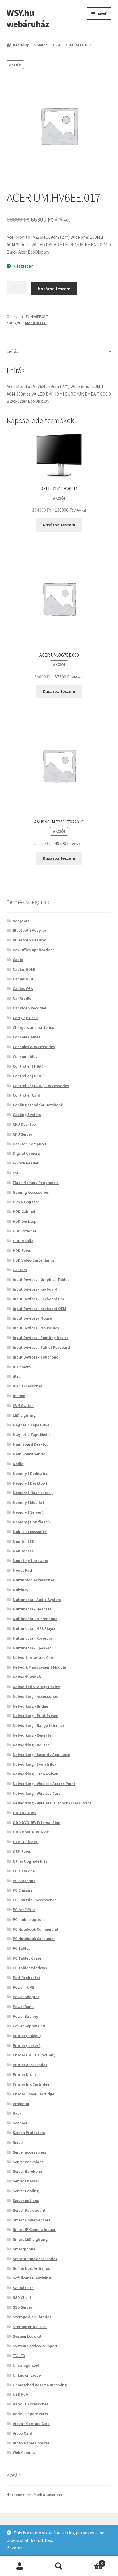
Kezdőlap (21, 45)
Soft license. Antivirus (32, 2278)
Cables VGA (23, 988)
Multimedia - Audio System (37, 1600)
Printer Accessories (30, 2065)
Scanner (20, 2123)
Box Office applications (34, 950)
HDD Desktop (25, 1221)
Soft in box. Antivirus (32, 2268)
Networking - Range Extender (39, 1725)
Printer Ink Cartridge (31, 2084)
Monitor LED (44, 45)
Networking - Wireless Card (37, 1793)
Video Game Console (31, 2443)
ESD (16, 1173)
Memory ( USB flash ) (31, 1522)
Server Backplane (28, 2162)
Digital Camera (26, 1153)
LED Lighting (24, 1415)
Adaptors (21, 921)
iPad (17, 1376)
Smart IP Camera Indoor (34, 2229)
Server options (26, 2201)
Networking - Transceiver (35, 1774)
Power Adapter (26, 1997)
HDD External (24, 1231)
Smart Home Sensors (32, 2220)
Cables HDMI (24, 969)
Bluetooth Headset (30, 940)
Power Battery (25, 2016)
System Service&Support (35, 2346)
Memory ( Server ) (28, 1512)
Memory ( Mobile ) (28, 1502)
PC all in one (24, 1871)
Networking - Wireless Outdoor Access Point (52, 1803)
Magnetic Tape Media (32, 1434)
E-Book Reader (26, 1163)
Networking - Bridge (31, 1706)
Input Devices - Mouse (32, 1318)
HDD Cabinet (24, 1211)
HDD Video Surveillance (34, 1260)
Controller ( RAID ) (29, 1076)
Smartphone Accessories (35, 2259)
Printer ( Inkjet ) (27, 2036)
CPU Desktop (24, 1124)
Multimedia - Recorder (33, 1638)
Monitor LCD (24, 1541)
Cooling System (27, 1115)
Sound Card (23, 2288)
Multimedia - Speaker (32, 1648)
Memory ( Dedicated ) (32, 1473)
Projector (21, 2104)
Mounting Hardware (31, 1561)
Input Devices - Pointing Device (41, 1338)
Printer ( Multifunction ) (34, 2055)
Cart (91, 2561)
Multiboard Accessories (34, 1580)
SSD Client (22, 2297)
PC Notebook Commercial (36, 1929)
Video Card (22, 2433)
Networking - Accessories (35, 1696)
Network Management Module (39, 1667)
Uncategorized (26, 2365)
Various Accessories (31, 2404)
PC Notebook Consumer (34, 1939)
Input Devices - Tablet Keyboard (41, 1347)
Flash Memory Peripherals (36, 1183)
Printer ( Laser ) (27, 2045)
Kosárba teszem (54, 289)
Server (18, 2142)
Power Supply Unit (29, 2026)
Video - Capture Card (31, 2424)
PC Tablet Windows (30, 1968)
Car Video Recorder (30, 1008)
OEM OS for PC (26, 1842)
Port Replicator (26, 1978)
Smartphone (24, 2249)
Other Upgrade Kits (30, 1861)
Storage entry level (30, 2327)
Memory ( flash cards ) (33, 1493)
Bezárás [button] (14, 2548)
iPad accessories (28, 1386)
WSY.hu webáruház (28, 18)
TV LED (19, 2356)
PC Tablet (21, 1948)
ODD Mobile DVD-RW (31, 1832)
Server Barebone (27, 2171)
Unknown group (27, 2375)
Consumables (25, 1056)
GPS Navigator (26, 1202)
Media (18, 1464)
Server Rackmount (29, 2210)
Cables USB (23, 979)
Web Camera (24, 2452)
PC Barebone (24, 1881)
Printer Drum (24, 2074)
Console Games (27, 1037)
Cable (18, 960)
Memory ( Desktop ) (30, 1483)
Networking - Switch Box (35, 1764)
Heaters (20, 1270)
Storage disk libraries (32, 2317)
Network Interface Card (34, 1657)
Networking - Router (31, 1745)
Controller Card (26, 1095)
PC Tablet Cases (27, 1958)
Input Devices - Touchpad (36, 1357)
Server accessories (29, 2152)
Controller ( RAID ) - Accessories (41, 1086)
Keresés (59, 2566)
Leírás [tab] (12, 351)
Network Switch (27, 1677)
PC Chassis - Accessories (35, 1900)
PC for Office (24, 1910)
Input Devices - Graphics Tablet (41, 1279)
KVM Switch (23, 1406)
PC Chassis (23, 1890)
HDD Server (23, 1250)
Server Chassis (26, 2181)
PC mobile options (29, 1919)
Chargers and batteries (34, 1027)
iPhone (19, 1396)
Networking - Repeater (33, 1735)
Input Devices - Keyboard (35, 1289)
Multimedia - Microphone (35, 1619)
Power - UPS (23, 1987)
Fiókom (20, 2566)
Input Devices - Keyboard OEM (39, 1309)
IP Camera (22, 1367)
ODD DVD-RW (24, 1813)
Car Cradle (22, 998)
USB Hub (20, 2394)
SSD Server (22, 2307)
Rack (17, 2113)
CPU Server (22, 1134)
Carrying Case (25, 1018)
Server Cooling (26, 2191)
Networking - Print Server (35, 1716)
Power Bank (23, 2007)
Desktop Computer (30, 1144)
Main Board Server (29, 1454)
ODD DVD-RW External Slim (37, 1823)
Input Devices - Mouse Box (36, 1328)
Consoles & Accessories (34, 1047)
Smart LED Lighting (30, 2239)
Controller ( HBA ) (28, 1066)
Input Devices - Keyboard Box (39, 1299)
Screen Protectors (29, 2133)
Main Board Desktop (31, 1444)
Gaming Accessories (31, 1192)
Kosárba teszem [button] (59, 525)
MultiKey (21, 1590)
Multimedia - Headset (32, 1609)
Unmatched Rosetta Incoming (40, 2385)
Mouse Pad (22, 1570)
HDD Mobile (23, 1241)
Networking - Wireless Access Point (44, 1784)
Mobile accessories (30, 1532)
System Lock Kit (27, 2336)
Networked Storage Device (36, 1687)
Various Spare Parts (31, 2414)
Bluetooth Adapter (29, 930)
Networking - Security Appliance (42, 1755)
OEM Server (23, 1851)
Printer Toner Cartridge (34, 2094)
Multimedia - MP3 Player (34, 1628)
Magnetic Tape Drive (31, 1425)
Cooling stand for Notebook (38, 1105)
